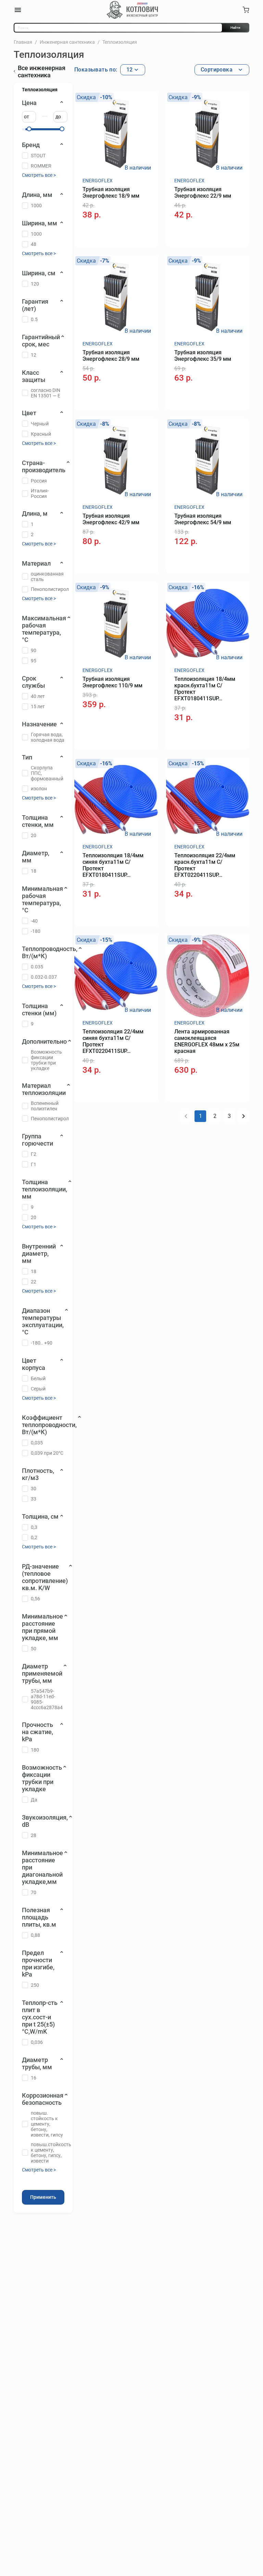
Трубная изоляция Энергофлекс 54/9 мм (203, 519)
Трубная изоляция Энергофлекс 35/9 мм (203, 356)
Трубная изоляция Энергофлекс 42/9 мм (111, 519)
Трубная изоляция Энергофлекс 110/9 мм (112, 682)
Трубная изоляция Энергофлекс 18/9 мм (111, 193)
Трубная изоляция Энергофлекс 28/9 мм (111, 356)
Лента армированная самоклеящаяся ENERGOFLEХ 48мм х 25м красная (207, 1041)
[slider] (29, 129)
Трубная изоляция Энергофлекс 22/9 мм (203, 193)
